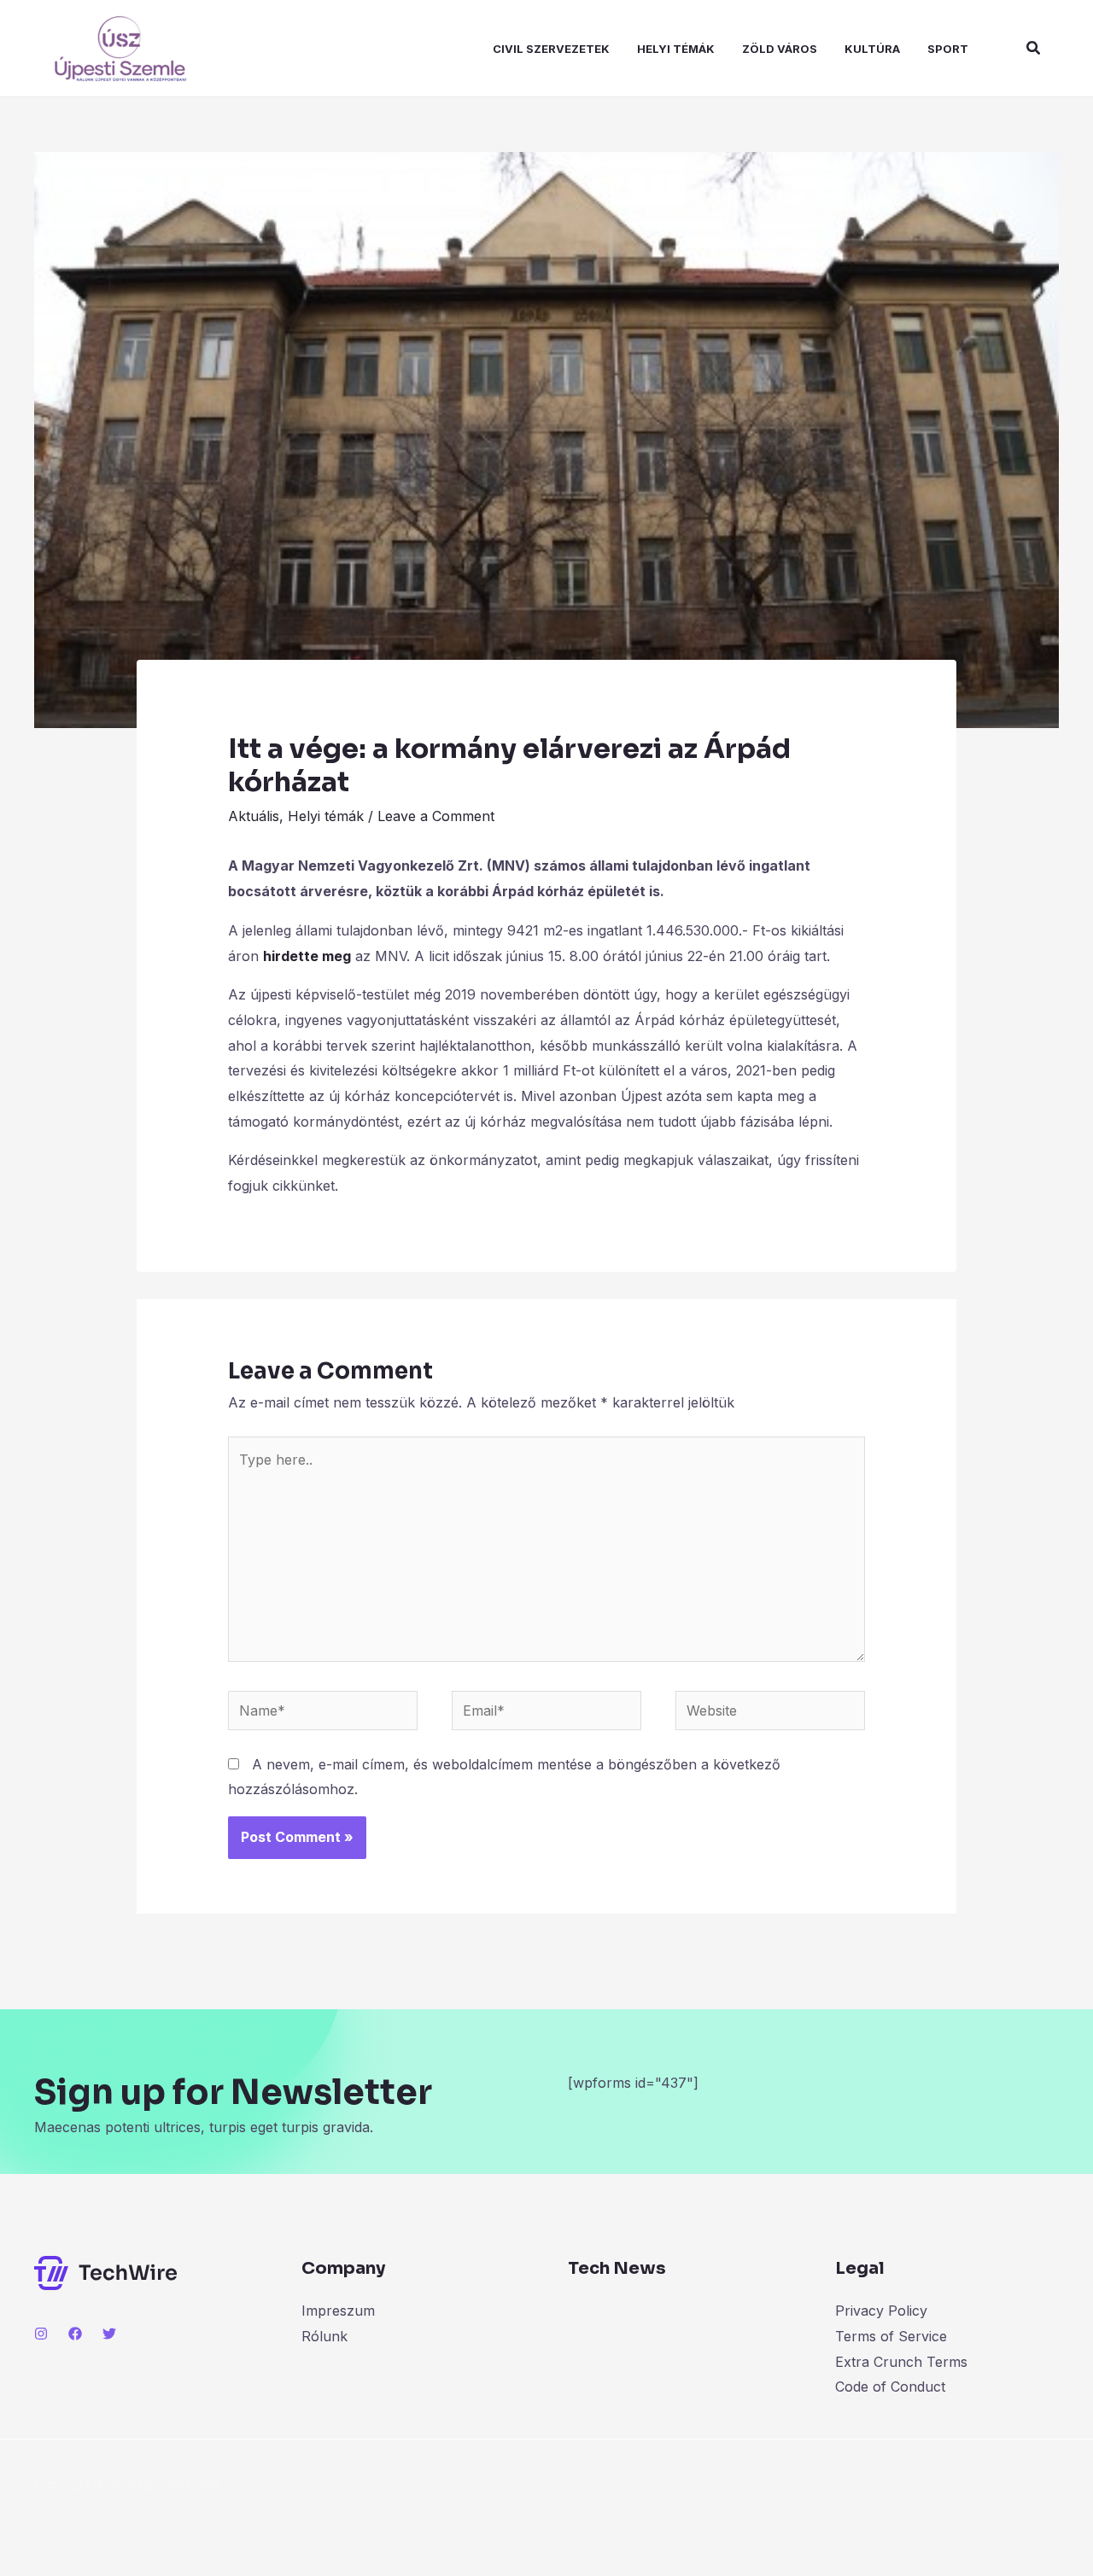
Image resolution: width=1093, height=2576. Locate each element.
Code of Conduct (890, 2387)
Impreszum (338, 2311)
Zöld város (780, 49)
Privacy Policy (881, 2311)
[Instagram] (41, 2334)
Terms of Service (891, 2336)
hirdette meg (307, 956)
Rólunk (324, 2336)
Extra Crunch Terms (901, 2362)
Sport (948, 49)
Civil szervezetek (551, 49)
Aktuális (254, 816)
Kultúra (872, 49)
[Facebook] (75, 2334)
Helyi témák (676, 49)
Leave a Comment (436, 816)
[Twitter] (109, 2334)
